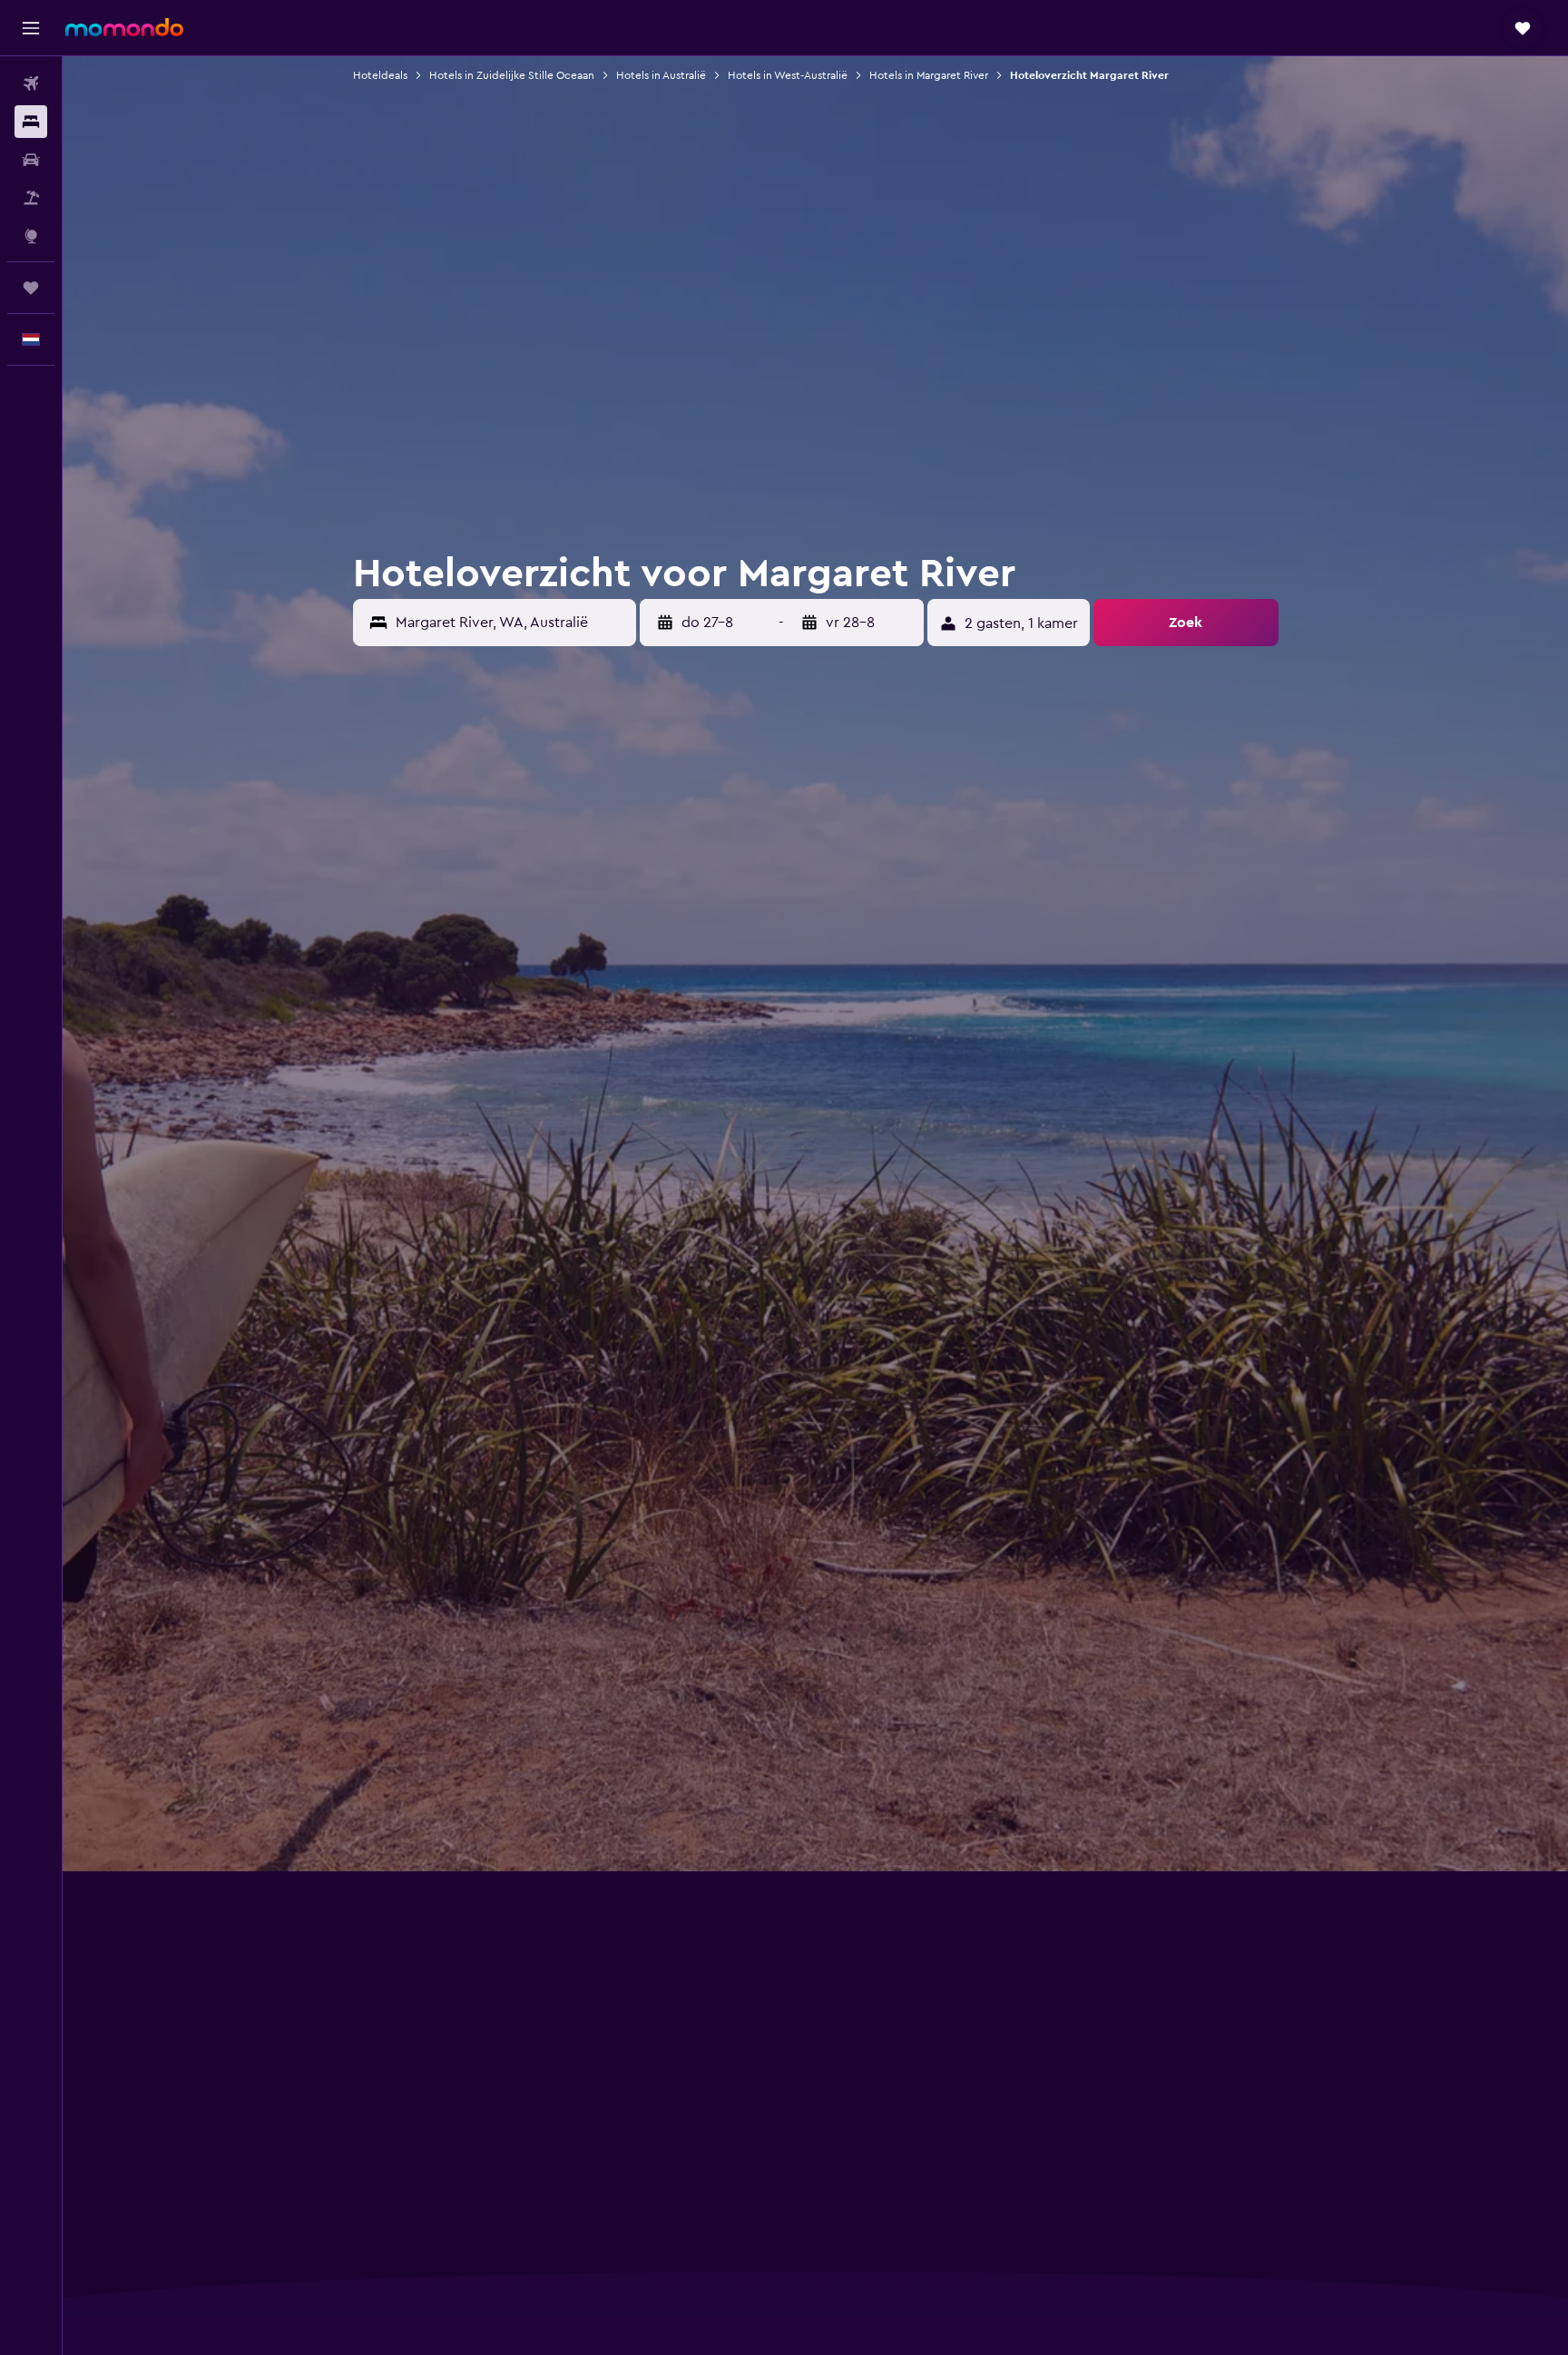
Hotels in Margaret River (929, 75)
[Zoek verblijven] (31, 122)
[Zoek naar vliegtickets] (31, 83)
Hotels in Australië (661, 75)
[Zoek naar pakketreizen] (31, 198)
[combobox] (512, 623)
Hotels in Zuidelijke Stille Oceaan (512, 75)
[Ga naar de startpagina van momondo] (124, 27)
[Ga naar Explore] (31, 236)
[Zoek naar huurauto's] (31, 160)
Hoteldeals (380, 75)
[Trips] (31, 288)
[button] (31, 28)
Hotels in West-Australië (788, 75)
